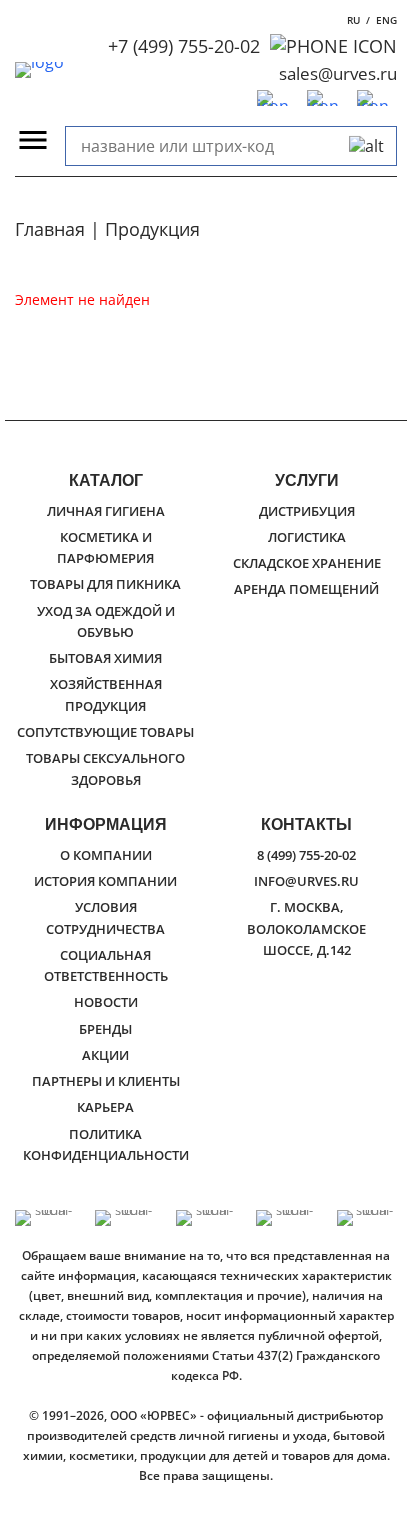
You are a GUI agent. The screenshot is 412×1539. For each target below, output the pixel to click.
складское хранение (307, 563)
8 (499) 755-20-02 (306, 855)
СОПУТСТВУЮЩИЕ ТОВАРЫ (105, 732)
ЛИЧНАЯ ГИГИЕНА (106, 511)
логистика (307, 537)
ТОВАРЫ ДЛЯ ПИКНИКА (105, 584)
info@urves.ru (306, 881)
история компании (105, 881)
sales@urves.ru (338, 73)
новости (106, 1002)
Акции (105, 1055)
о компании (106, 855)
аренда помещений (306, 589)
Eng (386, 20)
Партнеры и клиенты (106, 1081)
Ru (353, 20)
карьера (105, 1107)
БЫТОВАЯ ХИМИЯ (105, 658)
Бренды (105, 1029)
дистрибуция (307, 511)
